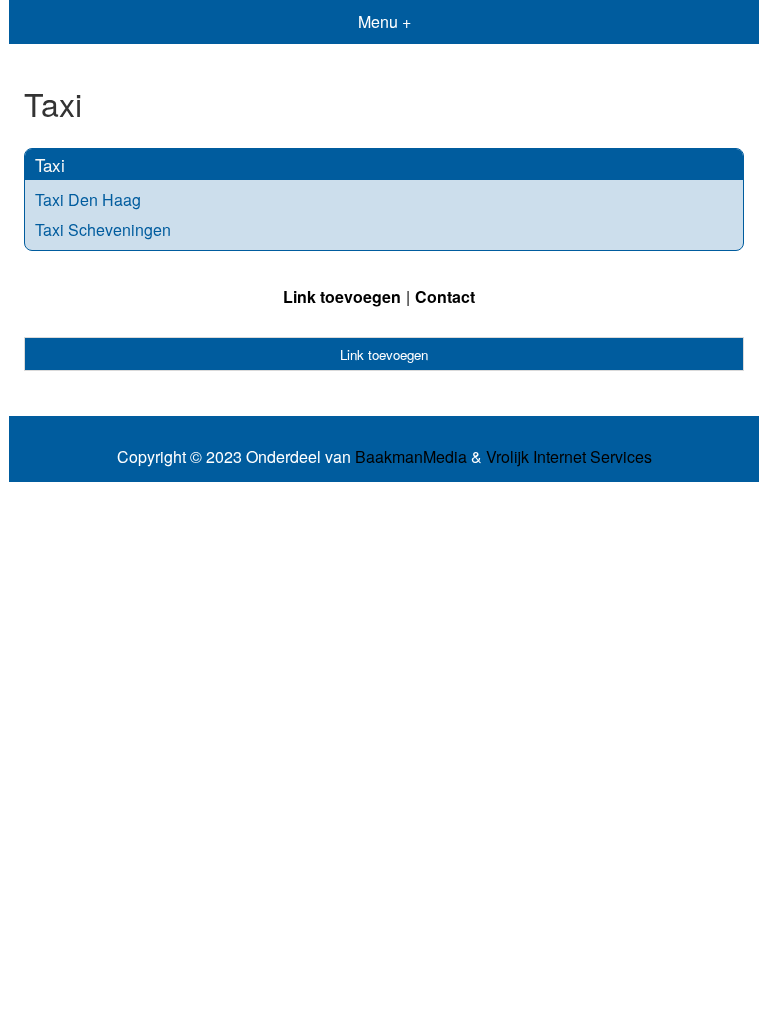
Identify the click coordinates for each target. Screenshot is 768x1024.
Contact (445, 296)
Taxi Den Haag (88, 199)
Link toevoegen (342, 296)
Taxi (50, 164)
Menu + (384, 21)
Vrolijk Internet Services (569, 457)
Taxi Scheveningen (103, 229)
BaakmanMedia (411, 457)
